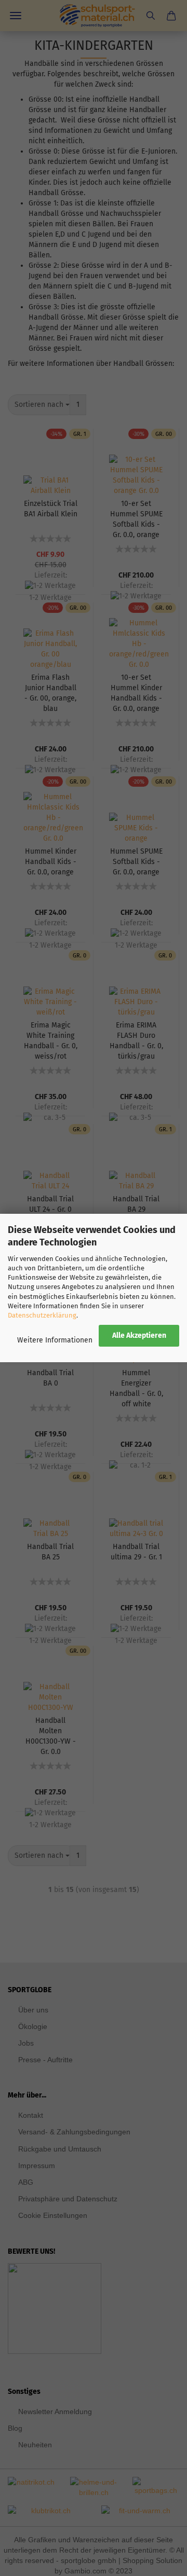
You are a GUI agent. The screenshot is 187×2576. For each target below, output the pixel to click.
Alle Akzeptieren (139, 1335)
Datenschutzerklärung (42, 1315)
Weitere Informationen (55, 1340)
